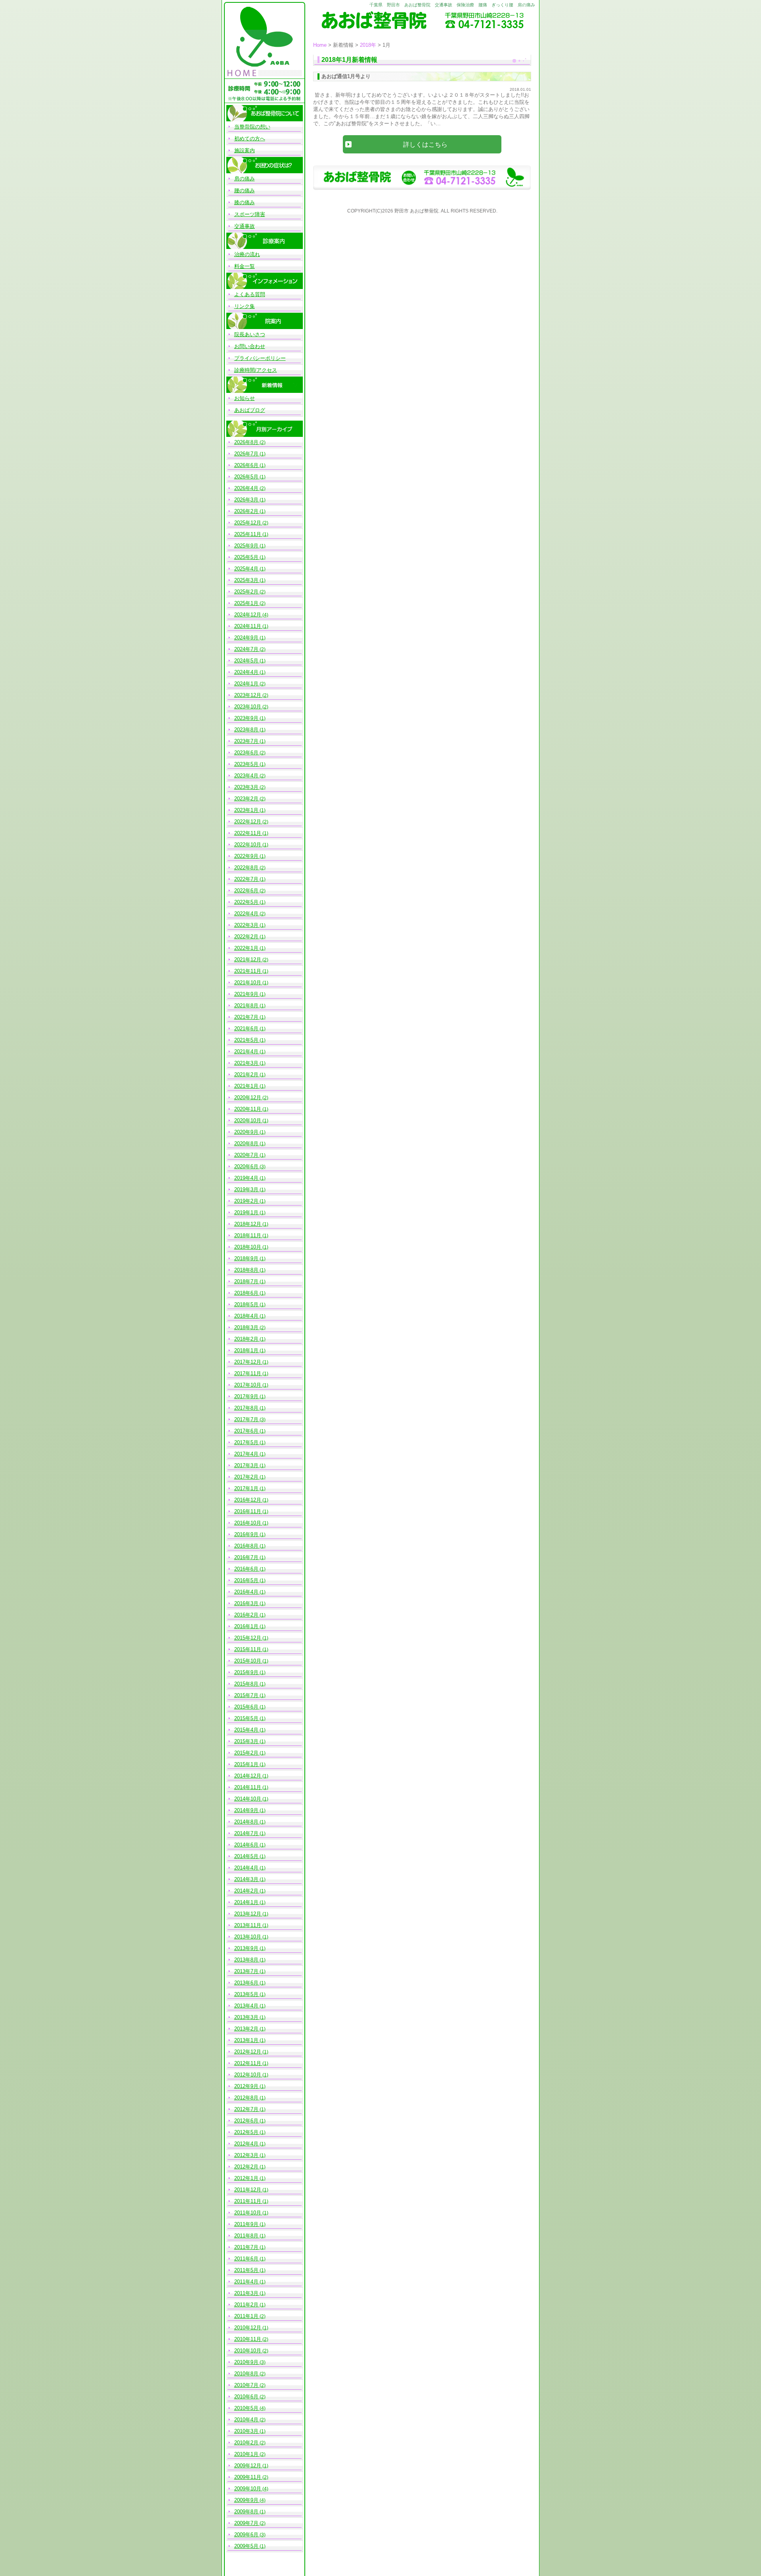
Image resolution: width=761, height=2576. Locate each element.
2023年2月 (246, 799)
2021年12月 (248, 960)
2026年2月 (246, 511)
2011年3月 (246, 2293)
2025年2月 (246, 592)
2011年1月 (246, 2316)
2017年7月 (246, 1419)
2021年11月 (248, 971)
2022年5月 (246, 902)
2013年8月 (246, 1960)
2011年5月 (246, 2270)
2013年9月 (246, 1948)
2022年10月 (248, 845)
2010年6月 (246, 2397)
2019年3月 (246, 1189)
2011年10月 (248, 2213)
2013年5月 (246, 1994)
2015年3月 (246, 1741)
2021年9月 (246, 994)
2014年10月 (248, 1799)
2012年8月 (246, 2098)
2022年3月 (246, 925)
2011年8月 (246, 2236)
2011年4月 (246, 2282)
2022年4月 (246, 914)
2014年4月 (246, 1868)
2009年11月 (248, 2477)
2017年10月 (248, 1385)
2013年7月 (246, 1971)
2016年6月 (246, 1569)
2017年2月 (246, 1477)
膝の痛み (245, 202)
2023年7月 (246, 741)
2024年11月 (248, 626)
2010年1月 (246, 2454)
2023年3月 (246, 787)
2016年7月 (246, 1557)
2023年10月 (248, 707)
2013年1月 (246, 2040)
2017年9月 (246, 1396)
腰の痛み (245, 190)
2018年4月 (246, 1316)
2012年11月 (248, 2063)
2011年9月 (246, 2224)
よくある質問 (250, 294)
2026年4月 (246, 488)
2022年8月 (246, 868)
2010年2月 (246, 2443)
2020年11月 (248, 1109)
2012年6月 (246, 2121)
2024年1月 (246, 684)
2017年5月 (246, 1442)
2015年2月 (246, 1753)
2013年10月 (248, 1937)
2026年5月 (246, 477)
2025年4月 (246, 569)
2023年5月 (246, 764)
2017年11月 (248, 1373)
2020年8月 (246, 1144)
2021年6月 (246, 1029)
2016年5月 (246, 1580)
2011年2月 (246, 2305)
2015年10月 (248, 1661)
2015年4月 (246, 1730)
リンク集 (245, 306)
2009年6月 (246, 2535)
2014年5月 (246, 1856)
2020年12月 (248, 1098)
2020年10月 (248, 1121)
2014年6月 (246, 1845)
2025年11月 (248, 534)
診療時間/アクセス (256, 370)
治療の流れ (247, 254)
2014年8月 (246, 1822)
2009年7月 (246, 2523)
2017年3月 (246, 1465)
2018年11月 (248, 1235)
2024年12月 (248, 615)
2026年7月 (246, 454)
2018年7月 (246, 1281)
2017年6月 (246, 1431)
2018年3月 (246, 1327)
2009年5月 (246, 2546)
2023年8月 (246, 730)
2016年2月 (246, 1615)
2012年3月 (246, 2155)
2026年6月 (246, 465)
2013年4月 (246, 2006)
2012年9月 (246, 2086)
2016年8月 (246, 1546)
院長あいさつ (250, 334)
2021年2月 (246, 1075)
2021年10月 (248, 983)
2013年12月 (248, 1914)
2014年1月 (246, 1902)
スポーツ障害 (250, 214)
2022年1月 (246, 948)
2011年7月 (246, 2247)
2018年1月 (246, 1350)
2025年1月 (246, 603)
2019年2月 (246, 1201)
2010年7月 (246, 2385)
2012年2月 (246, 2167)
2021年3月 (246, 1063)
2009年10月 (248, 2489)
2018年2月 (246, 1339)
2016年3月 (246, 1603)
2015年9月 (246, 1672)
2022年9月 (246, 856)
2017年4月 (246, 1454)
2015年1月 (246, 1764)
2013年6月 (246, 1983)
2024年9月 (246, 638)
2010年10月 (248, 2351)
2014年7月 (246, 1833)
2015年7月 (246, 1695)
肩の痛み (245, 179)
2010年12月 (248, 2328)
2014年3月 (246, 1879)
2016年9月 (246, 1534)
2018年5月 (246, 1304)
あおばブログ (250, 410)
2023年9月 (246, 718)
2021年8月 (246, 1006)
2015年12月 (248, 1638)
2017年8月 (246, 1408)
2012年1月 (246, 2178)
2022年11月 (248, 833)
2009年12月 (248, 2466)
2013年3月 (246, 2017)
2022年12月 (248, 822)
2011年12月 (248, 2190)
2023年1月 (246, 810)
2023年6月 (246, 753)
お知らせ (245, 398)
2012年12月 (248, 2052)
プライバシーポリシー (260, 358)
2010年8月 (246, 2374)
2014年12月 (248, 1776)
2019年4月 (246, 1178)
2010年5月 (246, 2408)
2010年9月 (246, 2362)
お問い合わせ (250, 346)
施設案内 (245, 150)
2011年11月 (248, 2201)
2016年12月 (248, 1500)
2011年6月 (246, 2259)
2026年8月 (246, 442)
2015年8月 (246, 1684)
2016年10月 (248, 1523)
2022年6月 (246, 891)
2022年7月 (246, 879)
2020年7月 (246, 1155)
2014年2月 (246, 1891)
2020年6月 (246, 1166)
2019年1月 (246, 1212)
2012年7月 (246, 2109)
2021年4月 (246, 1052)
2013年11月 (248, 1925)
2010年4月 (246, 2420)
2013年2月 (246, 2029)
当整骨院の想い (252, 127)
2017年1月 (246, 1488)
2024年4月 (246, 672)
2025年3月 (246, 580)
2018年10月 (248, 1247)
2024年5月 (246, 661)
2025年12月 (248, 523)
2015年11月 (248, 1649)
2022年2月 (246, 937)
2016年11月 (248, 1511)
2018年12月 (248, 1224)
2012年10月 (248, 2075)
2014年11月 (248, 1787)
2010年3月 (246, 2431)
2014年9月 (246, 1810)
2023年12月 (248, 695)
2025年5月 (246, 557)
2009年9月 (246, 2500)
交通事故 (245, 226)
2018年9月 (246, 1258)
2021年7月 (246, 1017)
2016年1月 (246, 1626)
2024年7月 (246, 649)
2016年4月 (246, 1592)
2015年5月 (246, 1718)
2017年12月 (248, 1362)
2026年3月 (246, 500)
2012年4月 (246, 2144)
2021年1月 (246, 1086)
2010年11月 (248, 2339)
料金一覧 (245, 266)
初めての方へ (250, 139)
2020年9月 (246, 1132)
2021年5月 (246, 1040)
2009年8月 (246, 2512)
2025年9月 (246, 546)
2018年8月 (246, 1270)
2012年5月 (246, 2132)
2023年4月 (246, 776)
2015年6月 (246, 1707)
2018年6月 (246, 1293)
